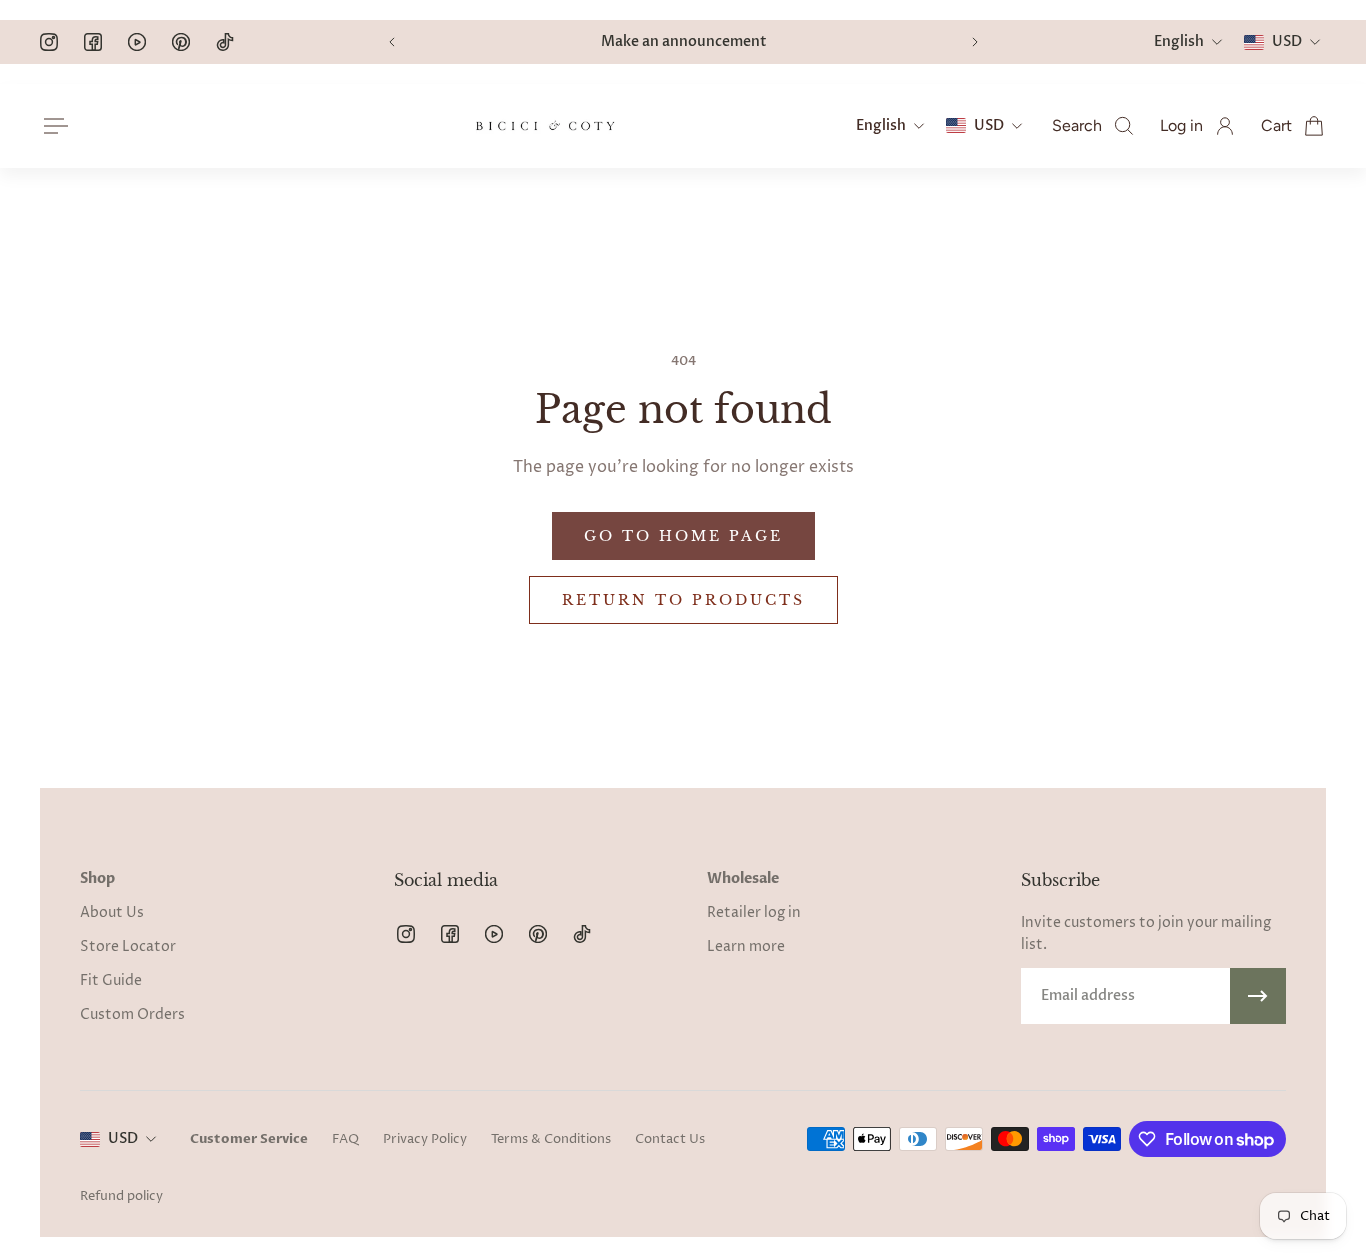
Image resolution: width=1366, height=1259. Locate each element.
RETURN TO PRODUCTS (683, 600)
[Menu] (52, 126)
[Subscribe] (1258, 996)
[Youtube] (137, 42)
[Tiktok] (225, 42)
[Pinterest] (181, 42)
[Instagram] (49, 42)
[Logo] (545, 126)
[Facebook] (93, 42)
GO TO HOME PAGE (683, 536)
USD (123, 1138)
